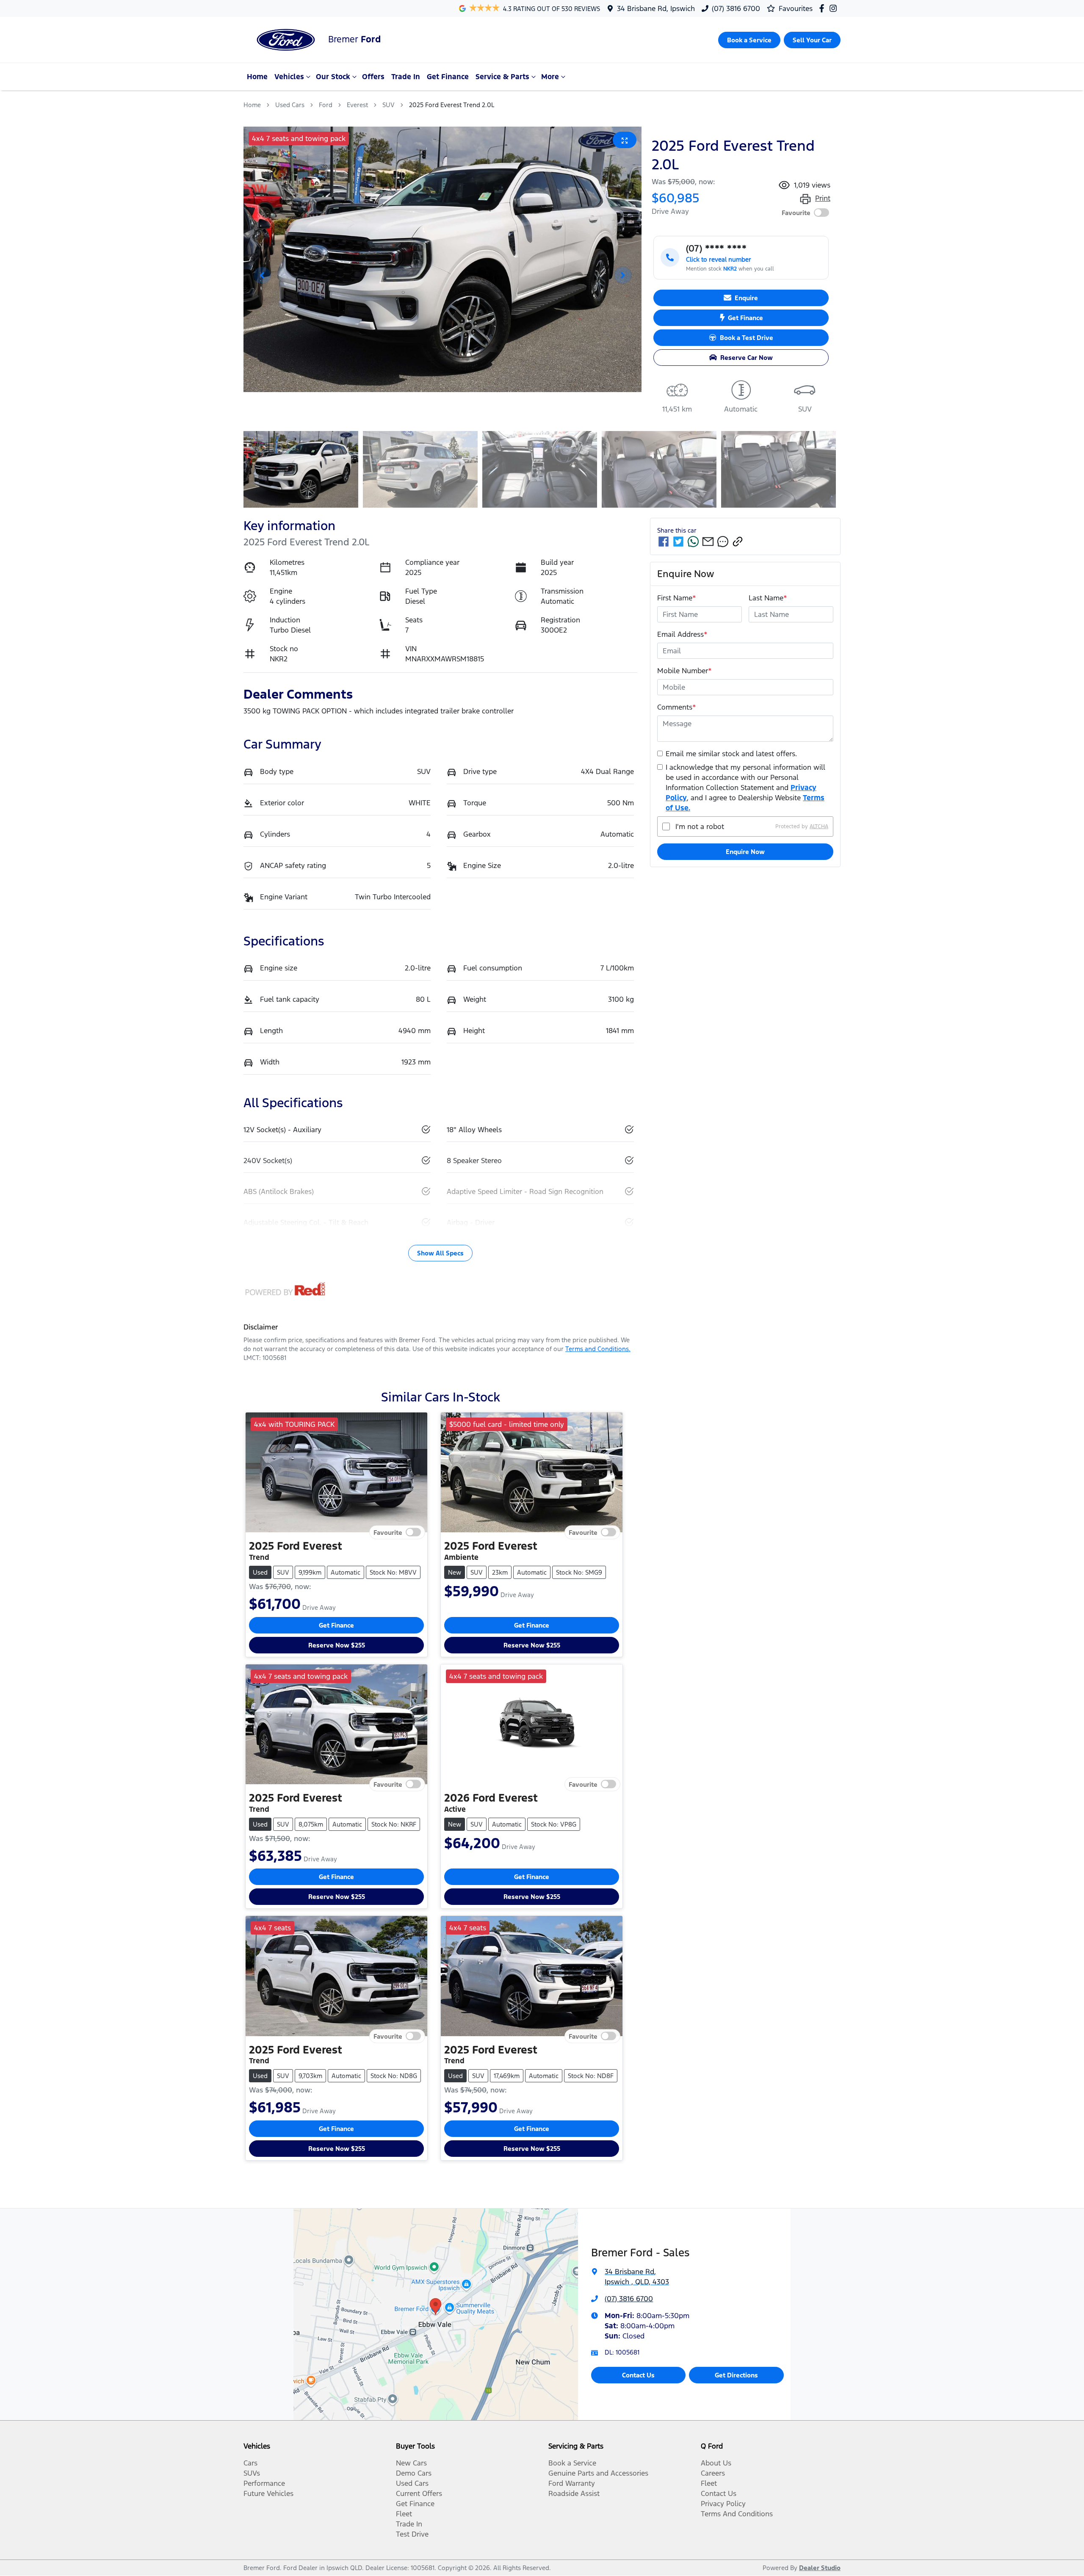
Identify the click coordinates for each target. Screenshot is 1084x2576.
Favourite (796, 213)
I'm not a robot (700, 826)
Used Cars (290, 105)
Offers (373, 77)
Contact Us (638, 2375)
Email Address (682, 634)
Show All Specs (440, 1253)
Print (823, 198)
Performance (264, 2483)
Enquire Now (745, 852)
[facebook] (664, 542)
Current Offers (419, 2493)
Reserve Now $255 (337, 1645)
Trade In (406, 77)
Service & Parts (502, 77)
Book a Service (572, 2463)
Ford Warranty (572, 2483)
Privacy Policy (723, 2504)
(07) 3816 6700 (736, 8)
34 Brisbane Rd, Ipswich (656, 8)
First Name (677, 598)
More (550, 77)
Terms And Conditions (737, 2514)
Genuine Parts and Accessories (598, 2473)
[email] (708, 542)
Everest (357, 105)
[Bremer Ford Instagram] (835, 8)
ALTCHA (819, 826)
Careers (713, 2473)
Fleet (404, 2514)
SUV (389, 105)
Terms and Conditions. (598, 1349)
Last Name (768, 598)
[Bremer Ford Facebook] (823, 8)
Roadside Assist (574, 2493)
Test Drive (412, 2534)
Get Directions (736, 2375)
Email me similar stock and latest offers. (731, 754)
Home (257, 77)
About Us (716, 2463)
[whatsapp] (693, 542)
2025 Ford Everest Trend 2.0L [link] (452, 105)
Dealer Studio (820, 2568)
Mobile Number (684, 671)
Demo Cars (414, 2473)
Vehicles (289, 77)
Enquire (746, 298)
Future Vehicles (268, 2493)
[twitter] (678, 542)
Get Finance (448, 77)
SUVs (252, 2473)
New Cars (411, 2463)
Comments (677, 707)
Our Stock (333, 77)
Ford (326, 105)
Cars (250, 2463)
